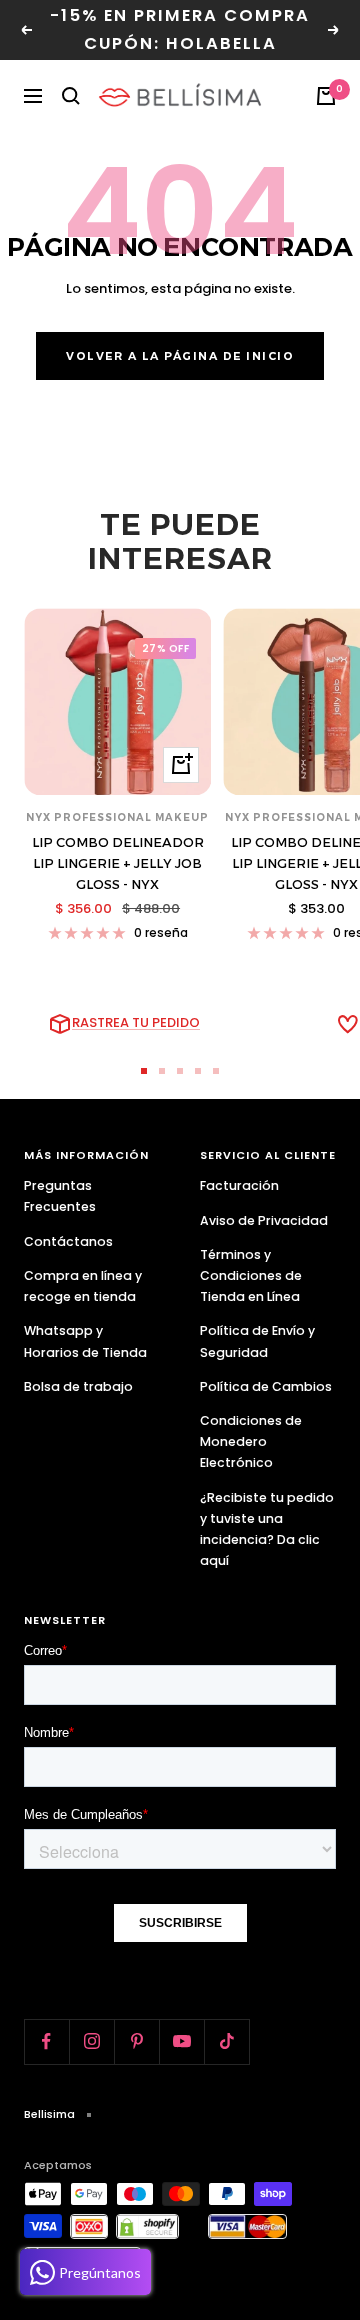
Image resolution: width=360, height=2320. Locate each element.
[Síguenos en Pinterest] (136, 2041)
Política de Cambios (266, 1386)
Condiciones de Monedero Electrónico (251, 1441)
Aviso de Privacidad (264, 1220)
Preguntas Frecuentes (60, 1196)
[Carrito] (326, 96)
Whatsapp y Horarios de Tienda (85, 1341)
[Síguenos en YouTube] (181, 2041)
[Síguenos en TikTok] (226, 2041)
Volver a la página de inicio (180, 356)
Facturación (239, 1185)
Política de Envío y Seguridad (257, 1341)
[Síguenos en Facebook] (46, 2041)
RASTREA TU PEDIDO (136, 1022)
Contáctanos (68, 1241)
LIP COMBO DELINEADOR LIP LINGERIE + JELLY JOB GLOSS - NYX (118, 863)
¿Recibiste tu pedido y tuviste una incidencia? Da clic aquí (267, 1529)
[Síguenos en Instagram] (91, 2041)
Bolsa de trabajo (78, 1386)
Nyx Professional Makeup (117, 817)
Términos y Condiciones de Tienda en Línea (251, 1275)
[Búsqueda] (71, 96)
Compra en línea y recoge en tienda (83, 1286)
